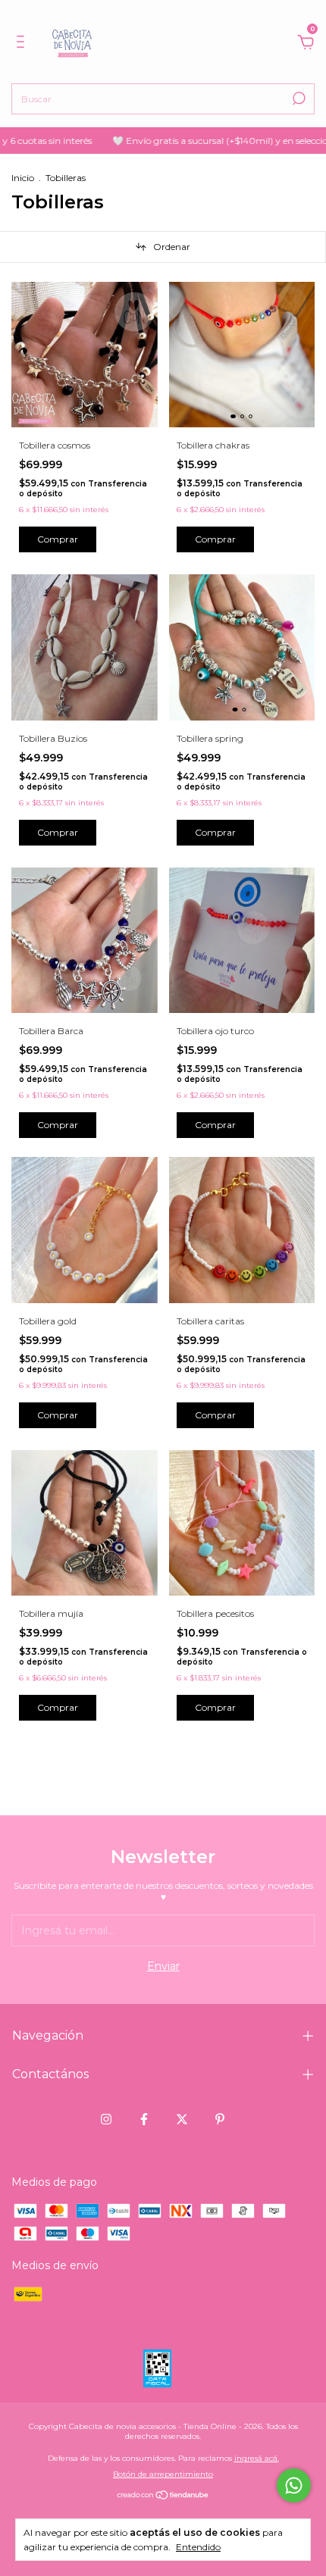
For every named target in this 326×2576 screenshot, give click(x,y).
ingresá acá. (257, 2458)
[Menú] (23, 44)
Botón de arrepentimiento (163, 2474)
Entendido (198, 2547)
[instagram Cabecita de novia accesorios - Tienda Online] (106, 2119)
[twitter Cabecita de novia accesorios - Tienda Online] (182, 2119)
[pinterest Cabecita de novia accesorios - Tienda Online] (220, 2119)
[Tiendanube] (163, 2496)
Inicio (23, 178)
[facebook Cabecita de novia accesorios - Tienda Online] (144, 2119)
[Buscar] (298, 98)
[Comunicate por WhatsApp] (294, 2485)
